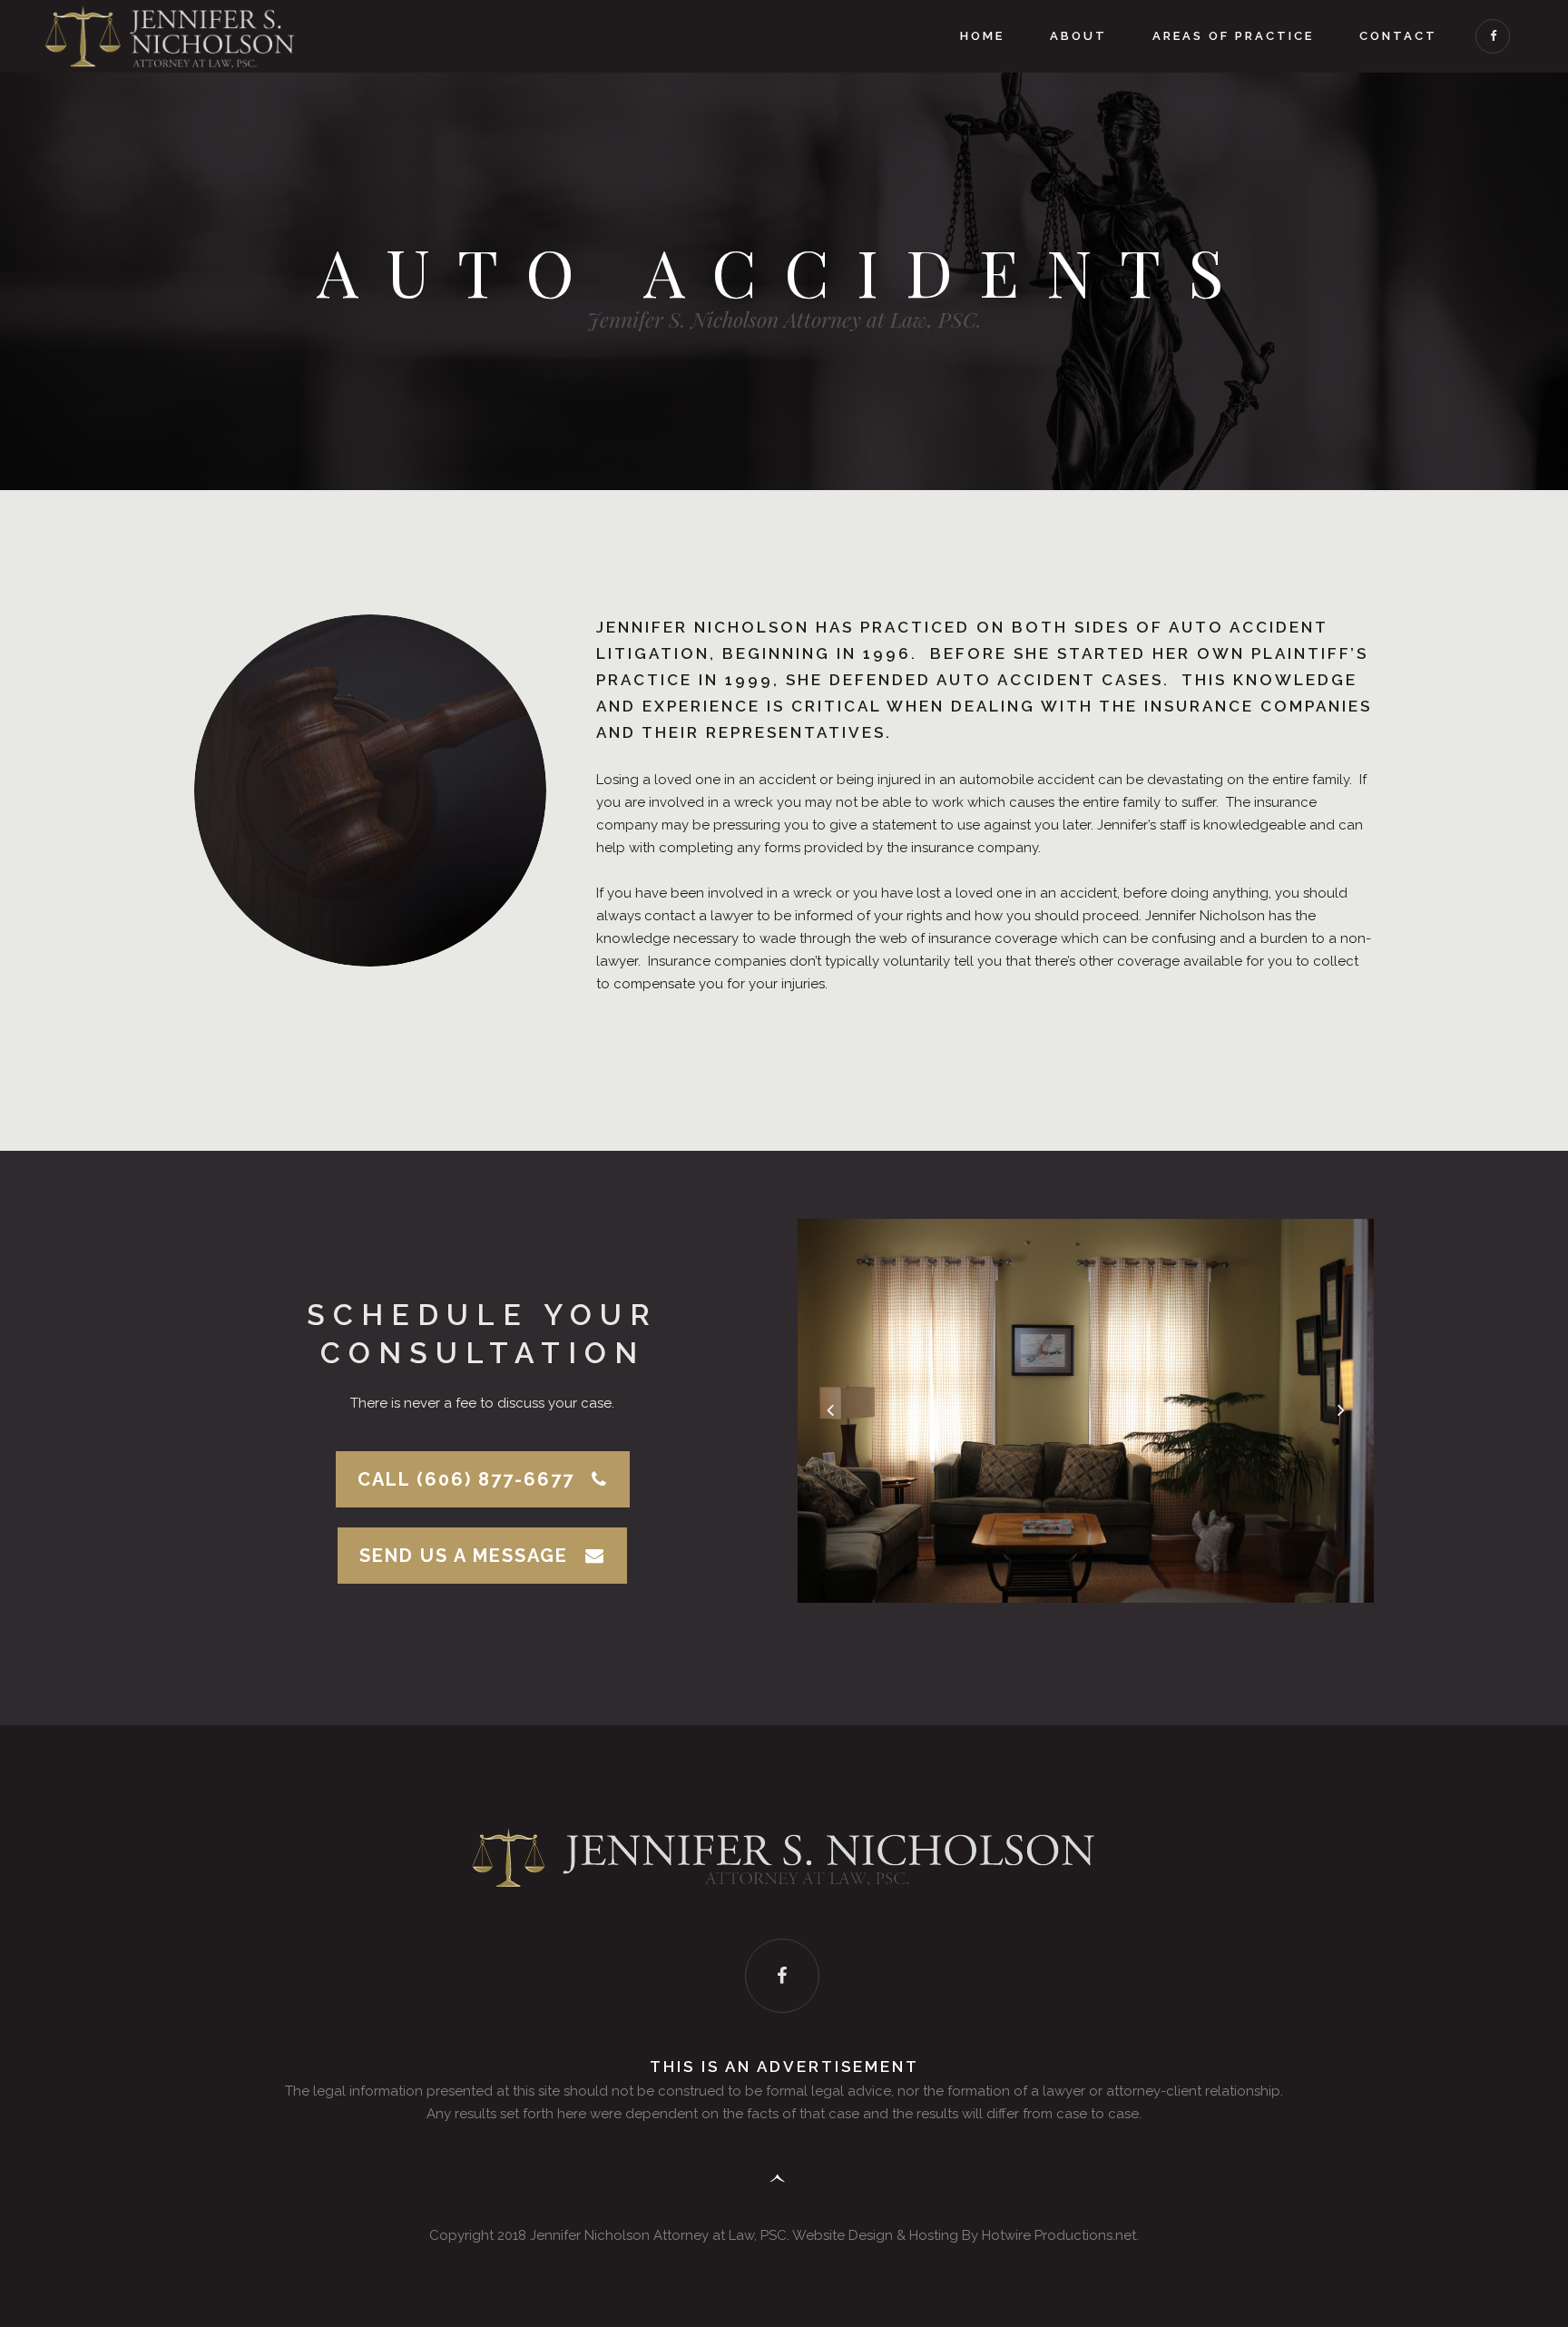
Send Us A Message (464, 1556)
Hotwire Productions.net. (1060, 2235)
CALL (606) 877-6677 (466, 1479)
